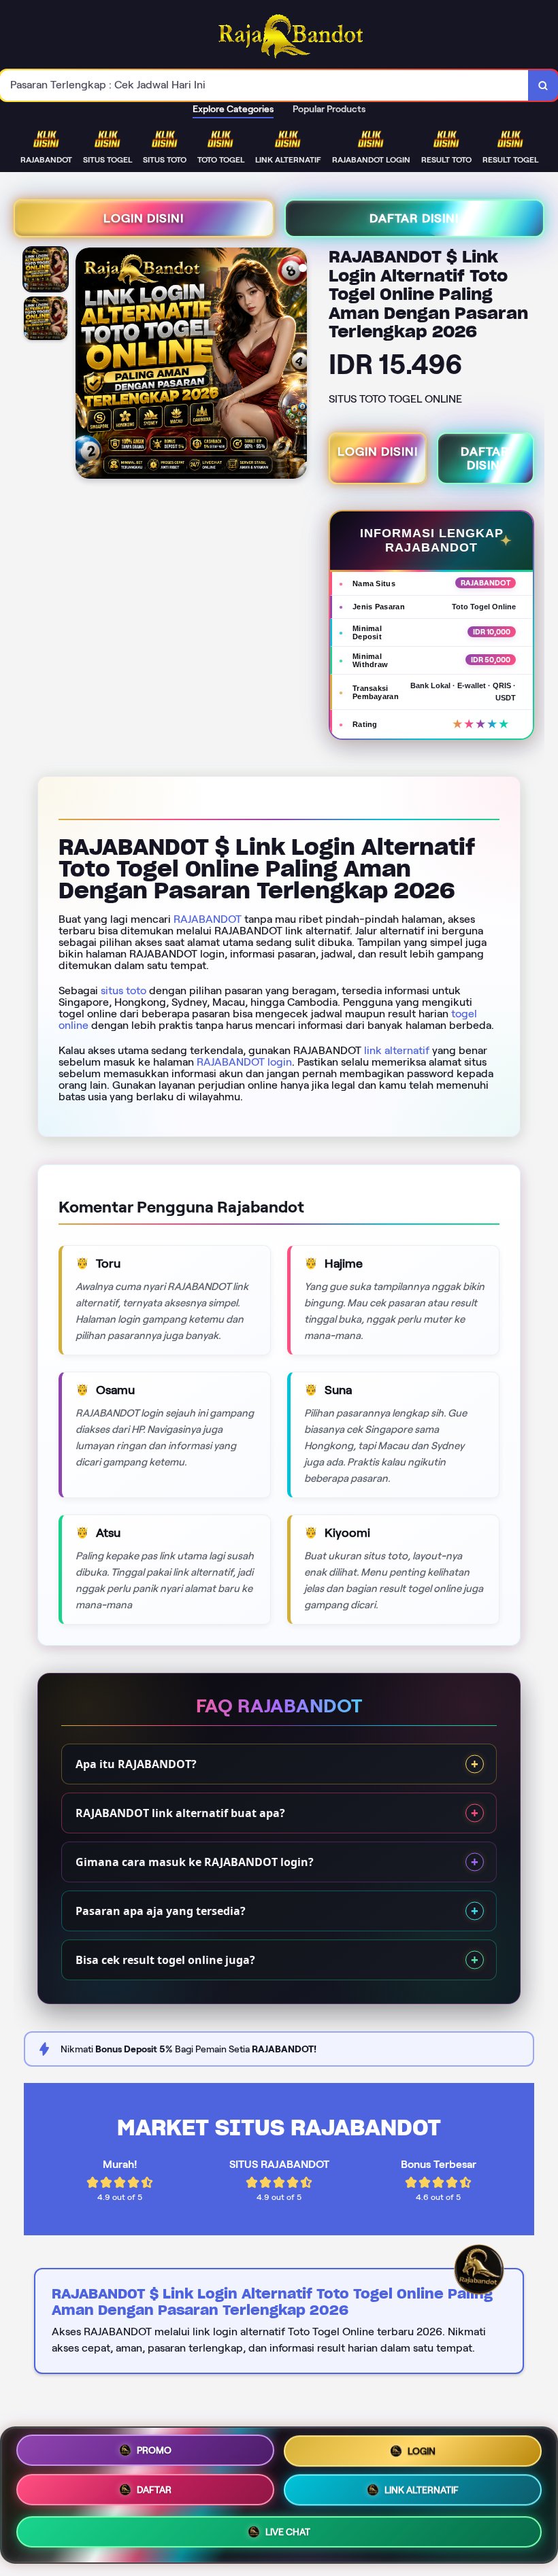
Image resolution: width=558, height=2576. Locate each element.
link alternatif (397, 1050)
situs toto (124, 990)
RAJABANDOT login (244, 1062)
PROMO (154, 2449)
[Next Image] (296, 365)
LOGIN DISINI (144, 218)
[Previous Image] (86, 365)
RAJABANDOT (208, 919)
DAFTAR (154, 2490)
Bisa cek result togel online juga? (165, 1960)
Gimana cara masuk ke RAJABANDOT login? (195, 1862)
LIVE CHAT (288, 2534)
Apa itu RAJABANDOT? (136, 1764)
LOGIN (422, 2450)
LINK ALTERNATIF (422, 2492)
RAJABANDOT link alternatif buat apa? (180, 1813)
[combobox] (264, 85)
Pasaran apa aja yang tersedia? (161, 1911)
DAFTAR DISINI (414, 218)
